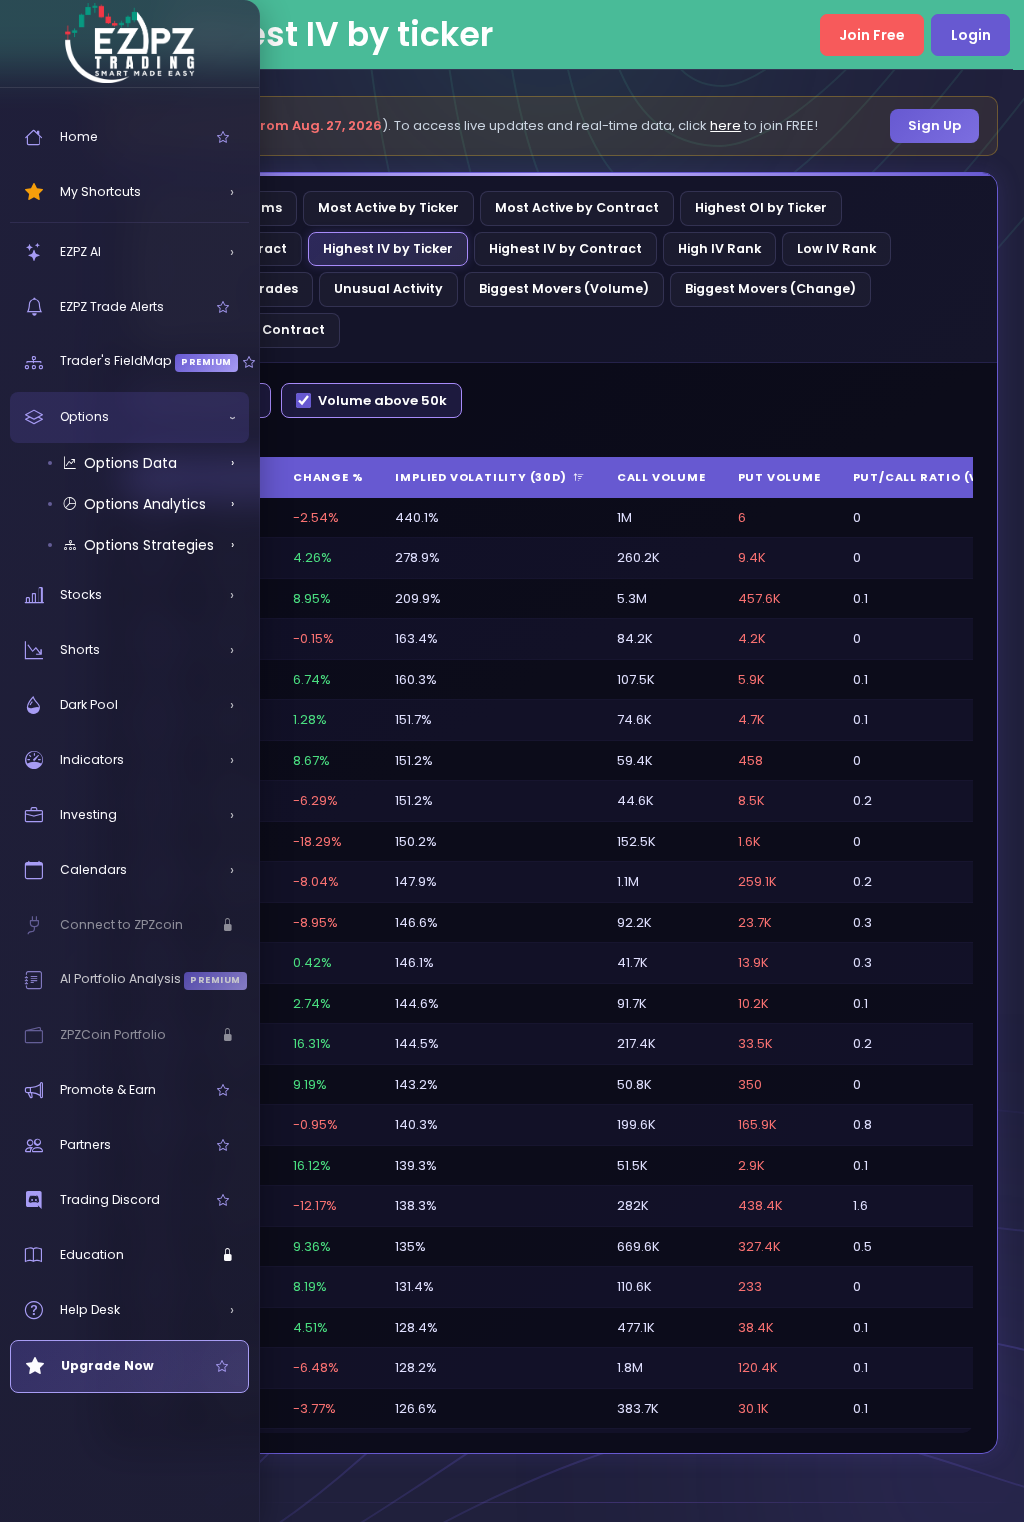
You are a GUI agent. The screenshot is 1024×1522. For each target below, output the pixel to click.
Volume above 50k (382, 400)
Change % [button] (328, 477)
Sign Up (934, 125)
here (725, 125)
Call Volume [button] (661, 477)
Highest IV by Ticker (388, 248)
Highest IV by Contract (565, 248)
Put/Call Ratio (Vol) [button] (927, 477)
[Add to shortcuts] (223, 137)
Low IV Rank (836, 248)
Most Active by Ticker (388, 207)
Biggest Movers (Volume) (564, 288)
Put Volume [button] (779, 477)
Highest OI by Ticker (761, 207)
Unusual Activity (388, 288)
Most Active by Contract (577, 207)
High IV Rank (719, 248)
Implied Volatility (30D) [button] (482, 477)
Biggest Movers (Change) (770, 288)
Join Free (872, 35)
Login (971, 35)
